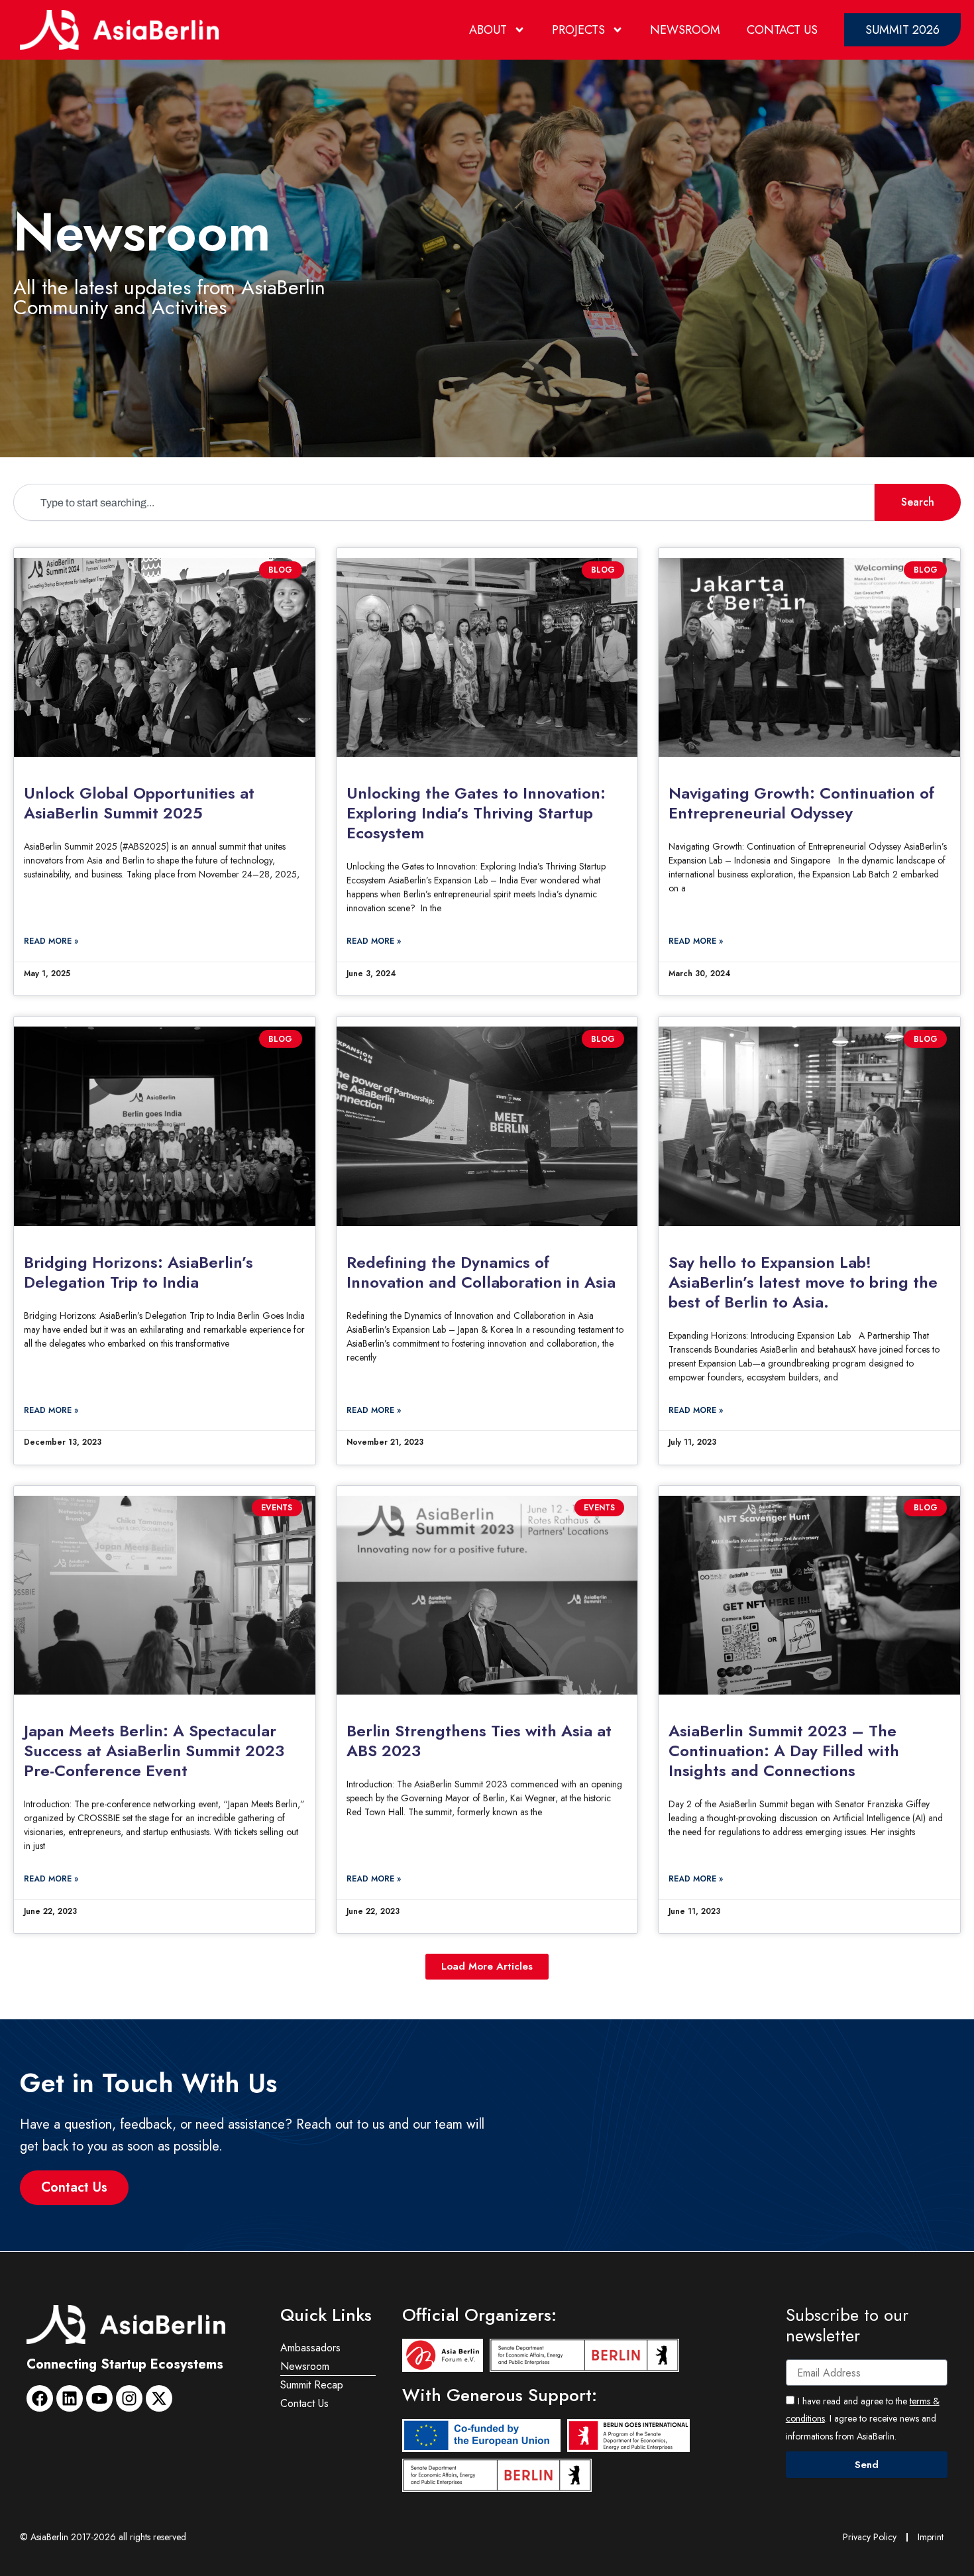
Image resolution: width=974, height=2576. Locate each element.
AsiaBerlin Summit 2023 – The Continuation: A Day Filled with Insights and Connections (784, 1751)
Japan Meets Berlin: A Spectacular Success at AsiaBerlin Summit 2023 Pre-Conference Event (154, 1751)
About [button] (488, 30)
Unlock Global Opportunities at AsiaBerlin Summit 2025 (139, 803)
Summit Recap (312, 2385)
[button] (487, 1967)
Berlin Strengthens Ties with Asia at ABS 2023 (479, 1741)
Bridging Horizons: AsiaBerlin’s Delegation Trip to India (138, 1272)
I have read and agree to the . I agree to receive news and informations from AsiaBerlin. (863, 2419)
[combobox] (444, 502)
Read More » (51, 941)
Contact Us (782, 30)
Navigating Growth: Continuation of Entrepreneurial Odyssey (801, 803)
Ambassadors (310, 2348)
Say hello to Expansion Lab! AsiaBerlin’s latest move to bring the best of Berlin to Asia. (803, 1282)
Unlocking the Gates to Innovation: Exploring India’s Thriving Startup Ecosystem (476, 813)
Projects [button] (578, 30)
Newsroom (685, 30)
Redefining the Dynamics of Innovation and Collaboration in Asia (481, 1272)
